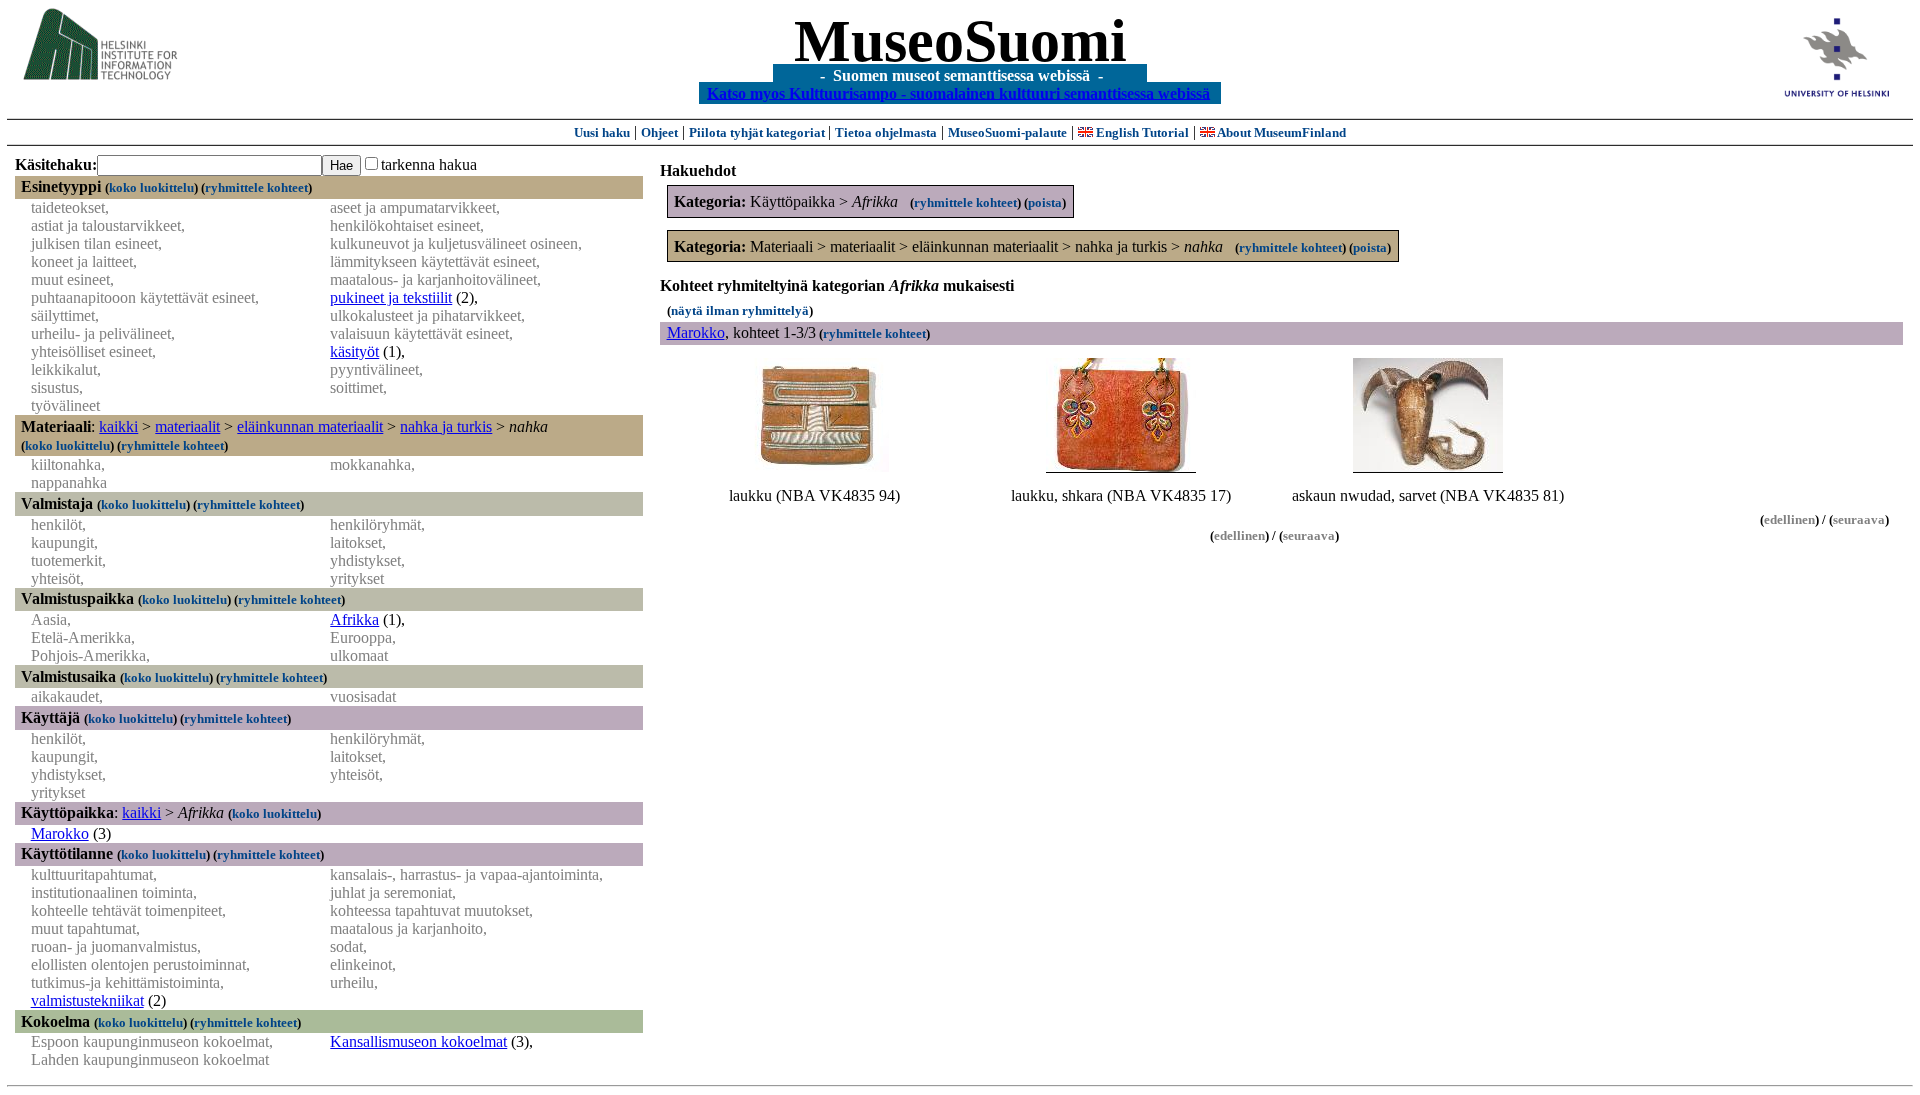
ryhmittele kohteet (256, 187)
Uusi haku (602, 132)
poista (1045, 202)
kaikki (118, 426)
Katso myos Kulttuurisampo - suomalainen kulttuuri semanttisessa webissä (958, 92)
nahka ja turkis (446, 426)
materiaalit (187, 426)
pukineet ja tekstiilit (391, 297)
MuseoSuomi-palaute (1007, 132)
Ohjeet (659, 132)
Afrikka (354, 619)
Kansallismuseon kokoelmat (418, 1041)
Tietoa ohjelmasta (886, 132)
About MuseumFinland (1280, 132)
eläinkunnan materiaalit (310, 426)
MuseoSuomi (960, 41)
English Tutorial (1141, 132)
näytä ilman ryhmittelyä (740, 310)
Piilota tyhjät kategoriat (758, 132)
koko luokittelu (151, 187)
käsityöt (354, 351)
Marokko (60, 833)
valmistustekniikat (87, 1000)
